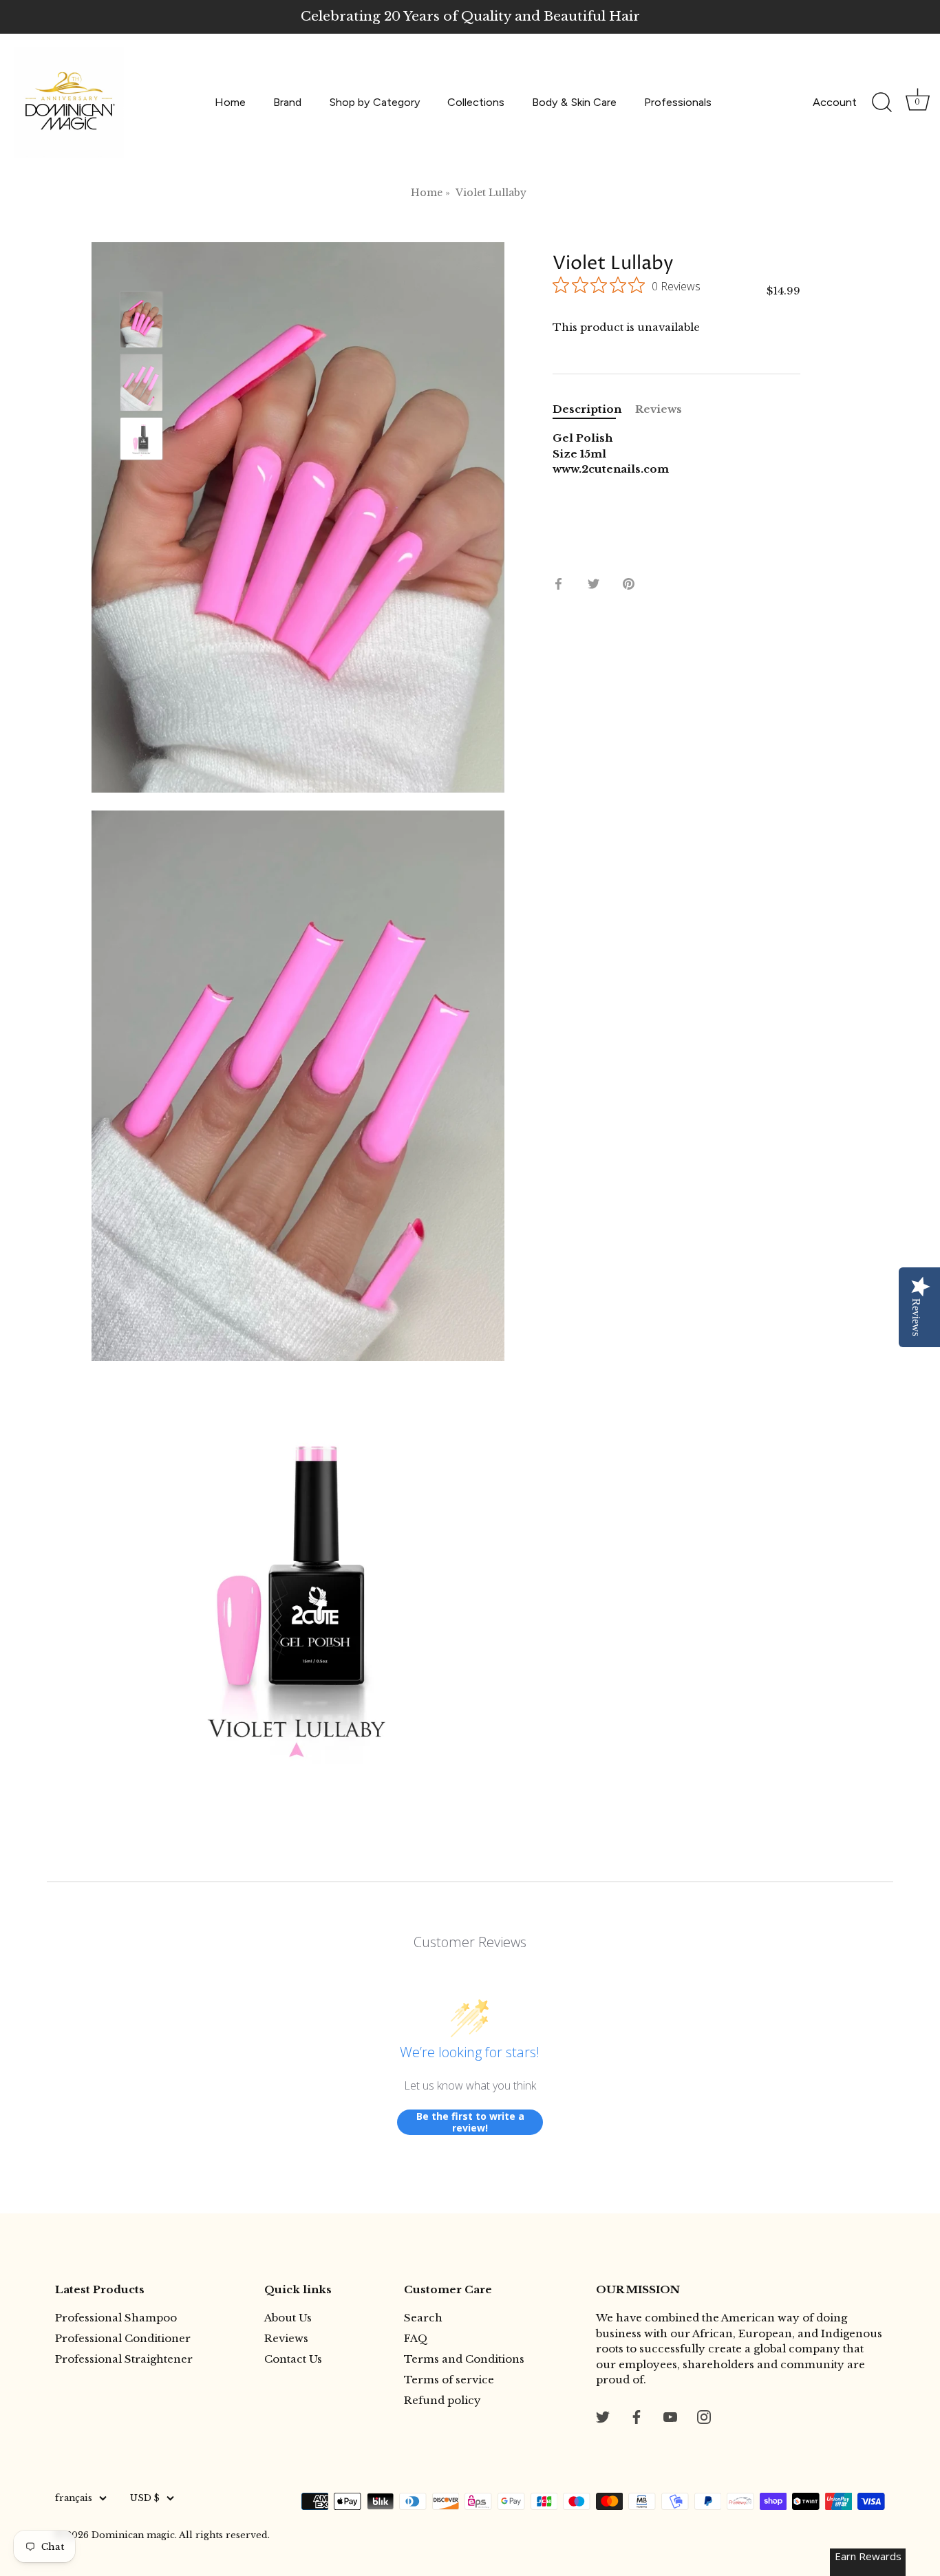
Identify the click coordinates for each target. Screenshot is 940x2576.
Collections (476, 102)
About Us (288, 2318)
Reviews (286, 2338)
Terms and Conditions (464, 2359)
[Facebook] (637, 2416)
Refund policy (442, 2400)
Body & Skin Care (574, 102)
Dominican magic (133, 2535)
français (74, 2498)
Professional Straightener (124, 2359)
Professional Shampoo (116, 2318)
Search (423, 2318)
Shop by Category (375, 102)
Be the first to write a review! (470, 2122)
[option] (141, 322)
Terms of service (449, 2380)
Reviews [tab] (659, 409)
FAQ (416, 2338)
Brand (287, 102)
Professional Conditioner (123, 2338)
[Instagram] (704, 2416)
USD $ (145, 2498)
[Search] (882, 103)
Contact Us (293, 2359)
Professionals (678, 102)
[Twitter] (603, 2416)
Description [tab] (587, 409)
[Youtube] (670, 2416)
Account (835, 102)
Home (230, 102)
